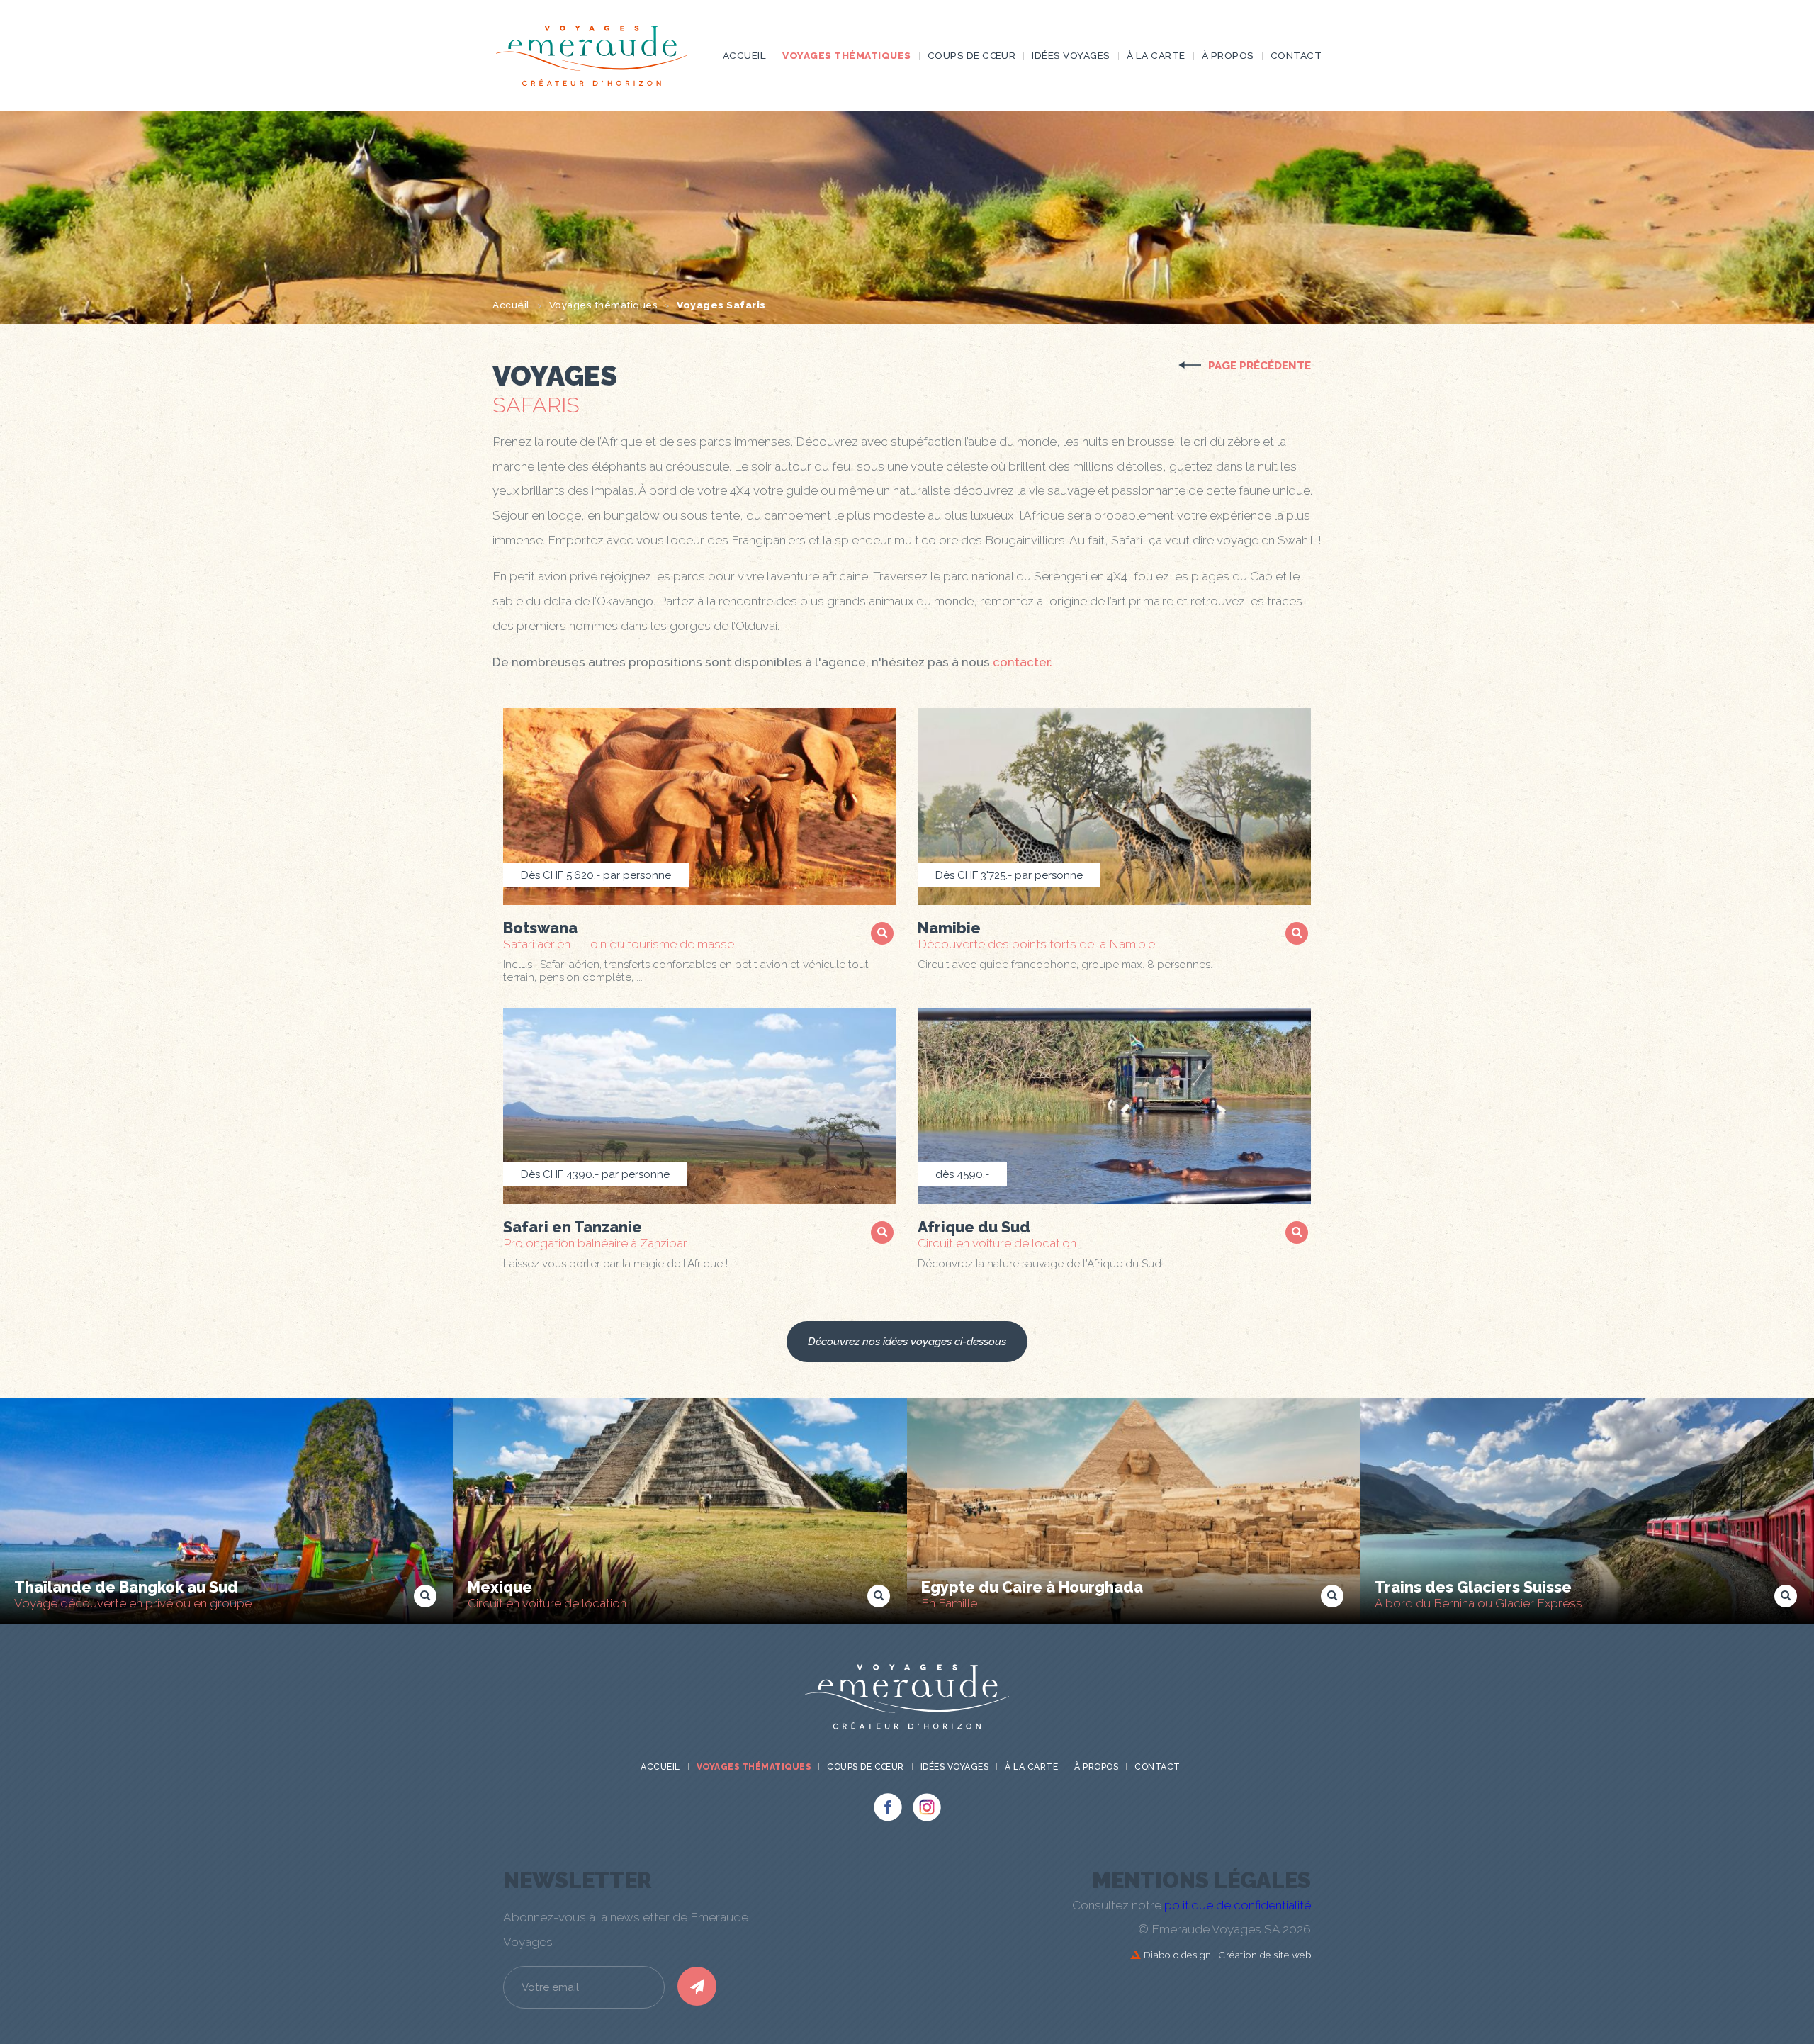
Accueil (745, 55)
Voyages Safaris (721, 305)
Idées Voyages (1071, 55)
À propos (1228, 55)
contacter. (1023, 662)
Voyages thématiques (847, 55)
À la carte (1156, 55)
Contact (1296, 55)
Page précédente (1260, 366)
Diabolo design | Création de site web (1226, 1955)
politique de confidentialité (1238, 1905)
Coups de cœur (972, 55)
